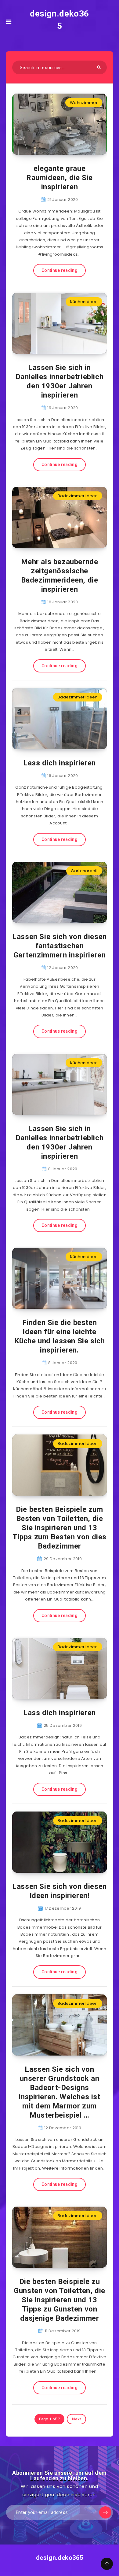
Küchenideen (84, 302)
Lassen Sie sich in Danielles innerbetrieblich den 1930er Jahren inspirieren (60, 381)
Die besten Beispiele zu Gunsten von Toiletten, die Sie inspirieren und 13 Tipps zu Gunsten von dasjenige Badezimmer (60, 2300)
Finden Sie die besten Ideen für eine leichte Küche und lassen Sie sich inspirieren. (60, 1336)
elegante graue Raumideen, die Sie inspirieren (60, 178)
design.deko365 (60, 20)
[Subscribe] (105, 2512)
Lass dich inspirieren (60, 763)
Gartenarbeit (84, 871)
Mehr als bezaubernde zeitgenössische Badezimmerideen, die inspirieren (60, 576)
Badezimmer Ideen (78, 496)
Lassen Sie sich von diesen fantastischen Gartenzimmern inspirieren (60, 946)
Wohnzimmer (84, 103)
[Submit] (99, 67)
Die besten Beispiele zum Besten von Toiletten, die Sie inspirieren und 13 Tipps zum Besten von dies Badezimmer (60, 1528)
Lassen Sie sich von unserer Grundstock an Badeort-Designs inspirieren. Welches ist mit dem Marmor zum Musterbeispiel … (59, 2092)
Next (76, 2419)
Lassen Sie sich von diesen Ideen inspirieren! (60, 1891)
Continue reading (60, 270)
